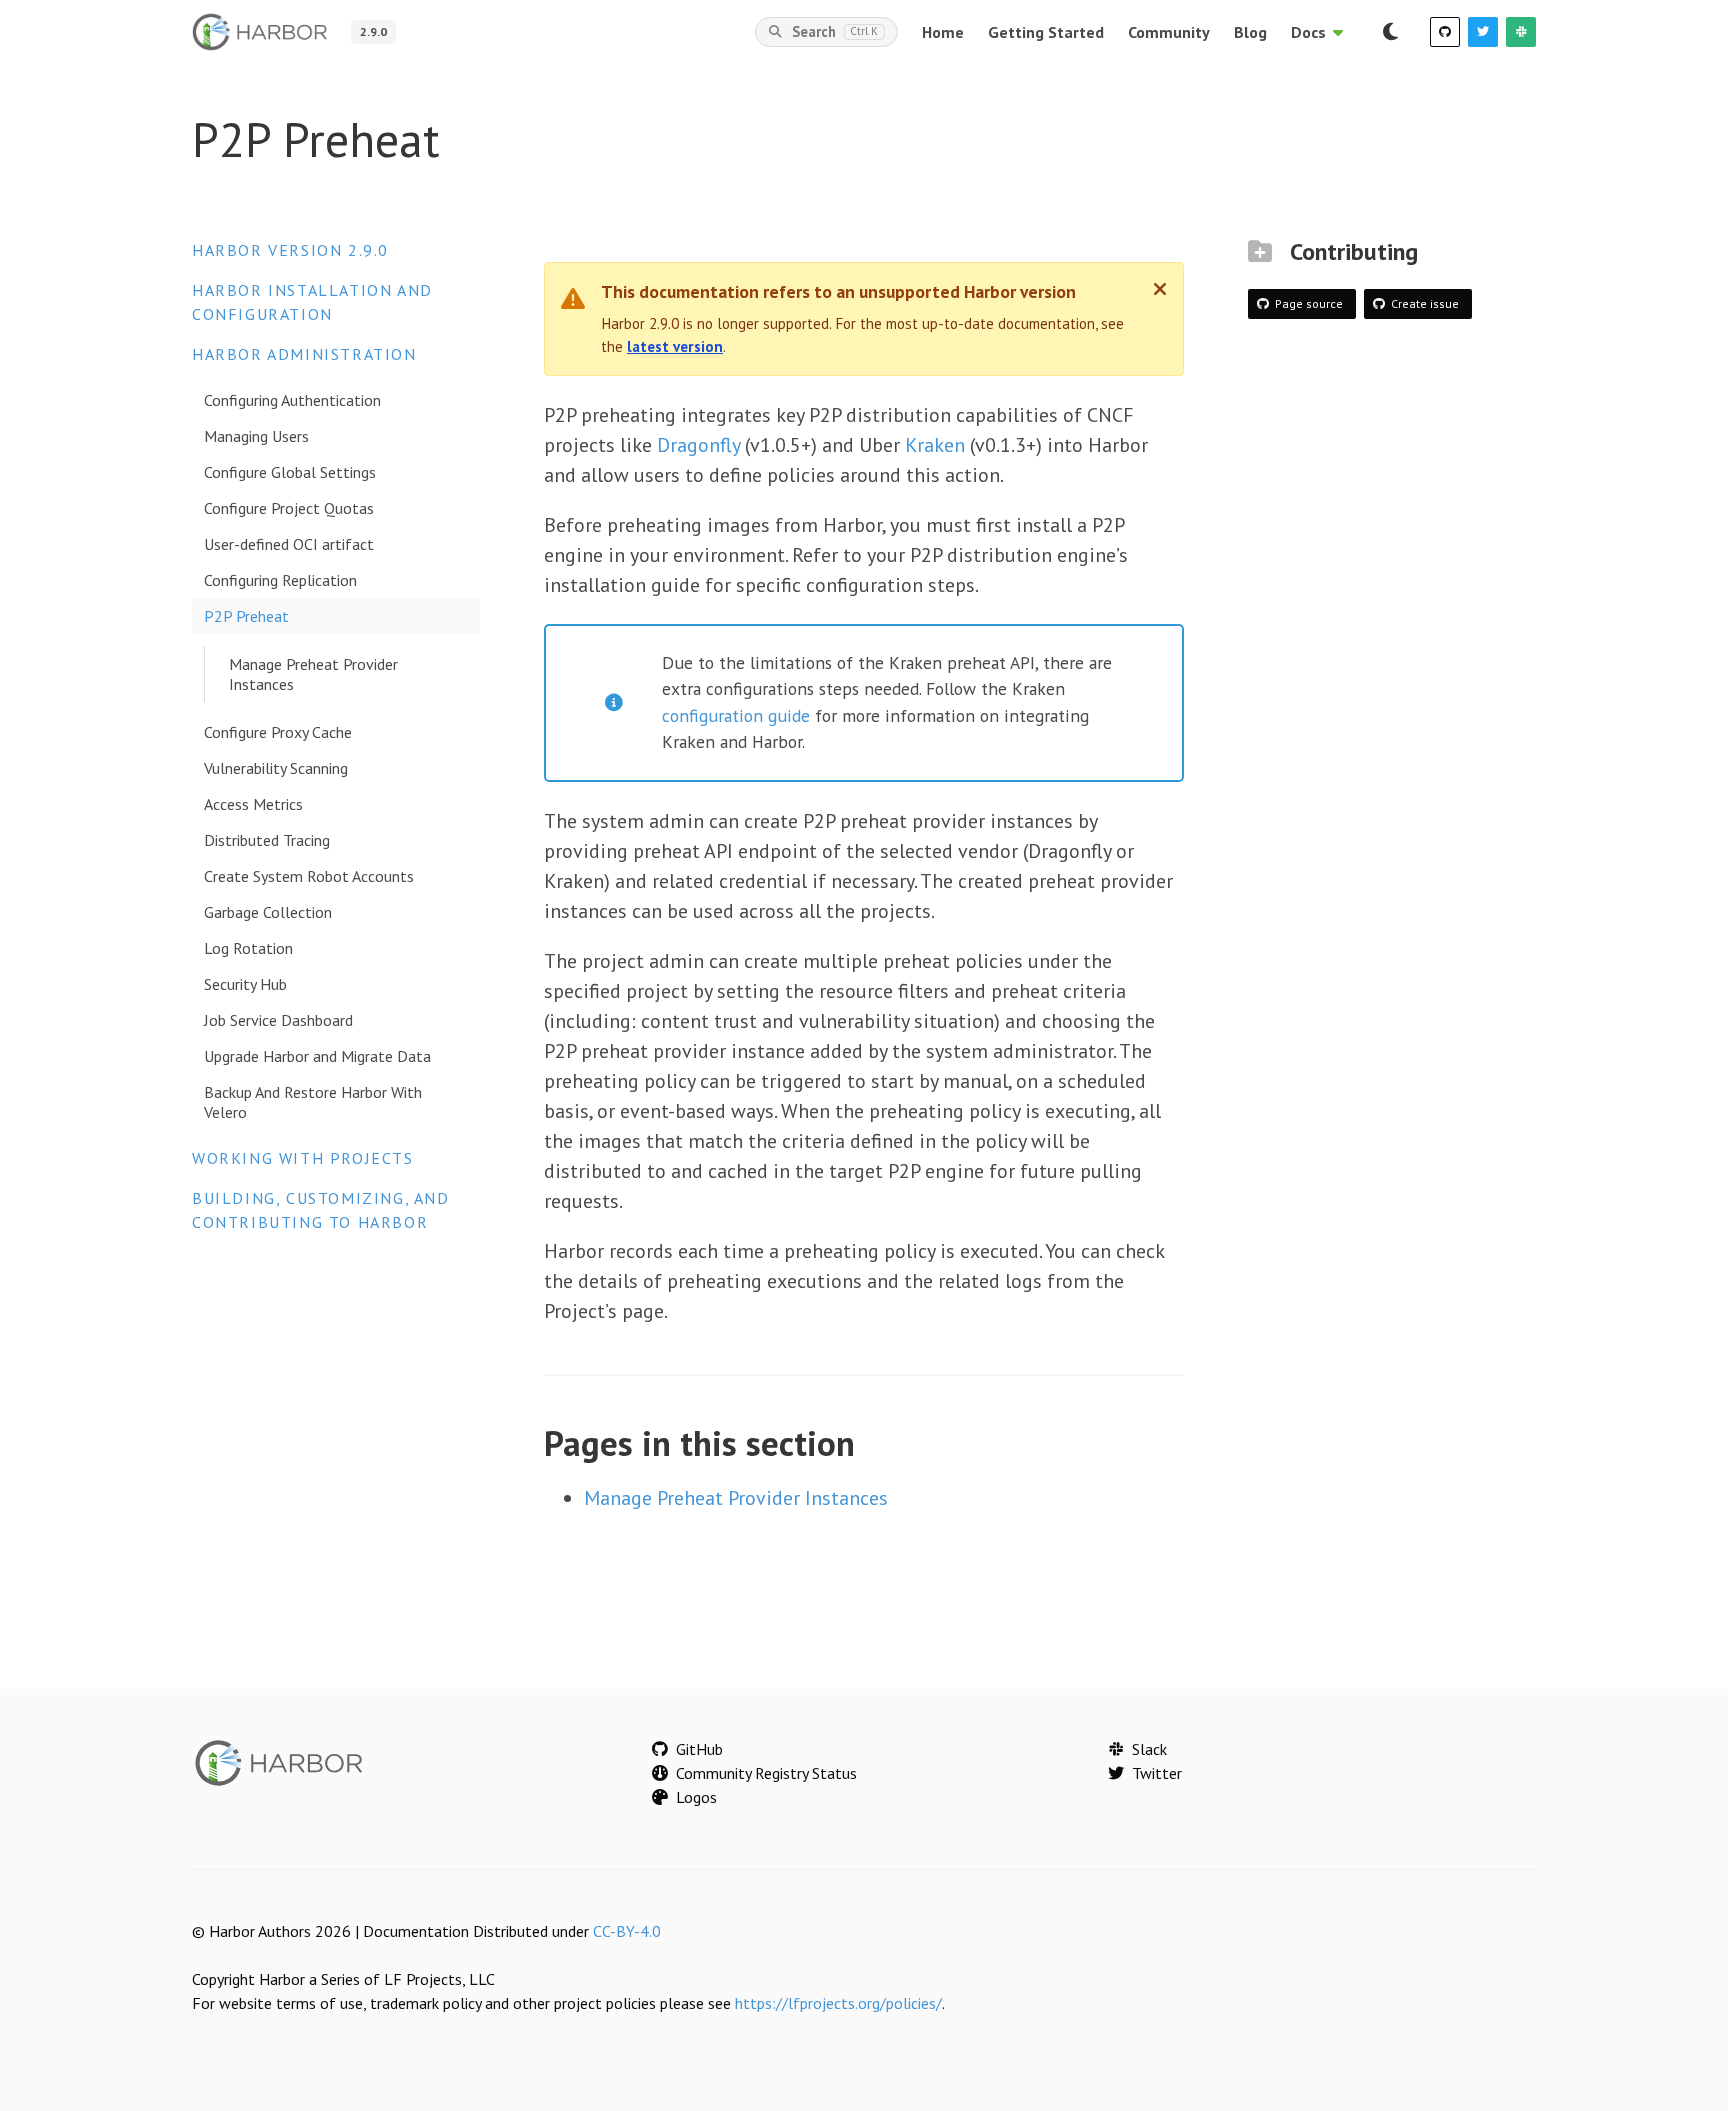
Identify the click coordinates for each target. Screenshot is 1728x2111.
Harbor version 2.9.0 (290, 250)
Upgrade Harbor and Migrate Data (317, 1056)
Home (943, 32)
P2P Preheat (246, 616)
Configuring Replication (280, 580)
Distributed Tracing (267, 840)
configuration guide (736, 715)
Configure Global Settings (290, 472)
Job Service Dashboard (278, 1020)
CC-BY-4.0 (627, 1931)
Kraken (935, 445)
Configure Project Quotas (289, 508)
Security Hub (245, 984)
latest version (675, 346)
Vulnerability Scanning (276, 768)
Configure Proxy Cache (278, 732)
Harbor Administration (304, 354)
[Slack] (1521, 32)
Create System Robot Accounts (309, 876)
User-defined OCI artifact (289, 544)
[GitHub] (1445, 32)
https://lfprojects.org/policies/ (838, 2003)
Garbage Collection (268, 912)
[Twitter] (1483, 32)
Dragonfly (698, 445)
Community (1169, 32)
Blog (1250, 32)
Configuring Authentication (292, 400)
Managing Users (256, 436)
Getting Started (1046, 32)
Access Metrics (253, 804)
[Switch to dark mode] (1390, 32)
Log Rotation (248, 948)
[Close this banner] (1160, 289)
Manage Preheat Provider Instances (313, 674)
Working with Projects (303, 1158)
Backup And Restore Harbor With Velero (313, 1102)
